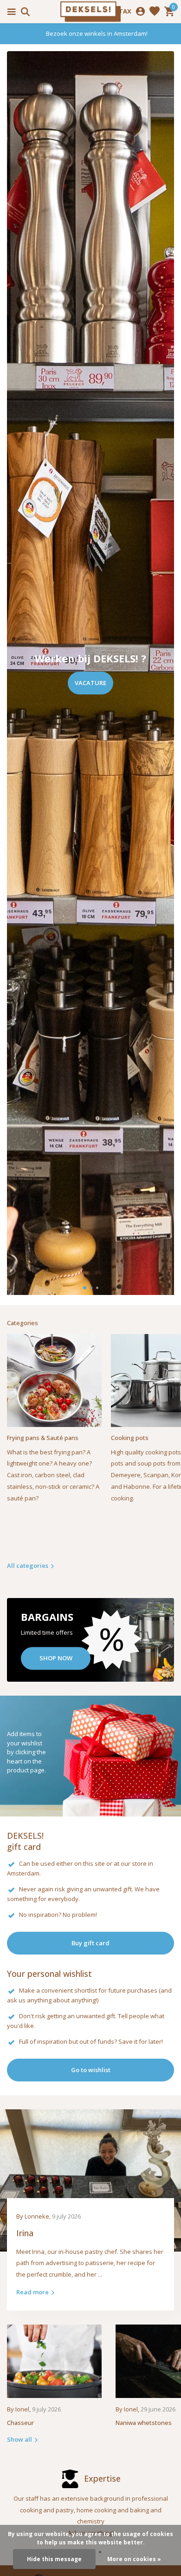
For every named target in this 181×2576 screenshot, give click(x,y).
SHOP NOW (56, 1658)
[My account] (140, 12)
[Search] (24, 12)
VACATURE (90, 683)
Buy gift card (90, 1943)
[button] (85, 1288)
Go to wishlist (91, 2070)
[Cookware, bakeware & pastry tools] (90, 12)
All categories (28, 1565)
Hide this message (54, 2559)
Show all (19, 2439)
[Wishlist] (155, 12)
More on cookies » (134, 2559)
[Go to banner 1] (90, 1640)
